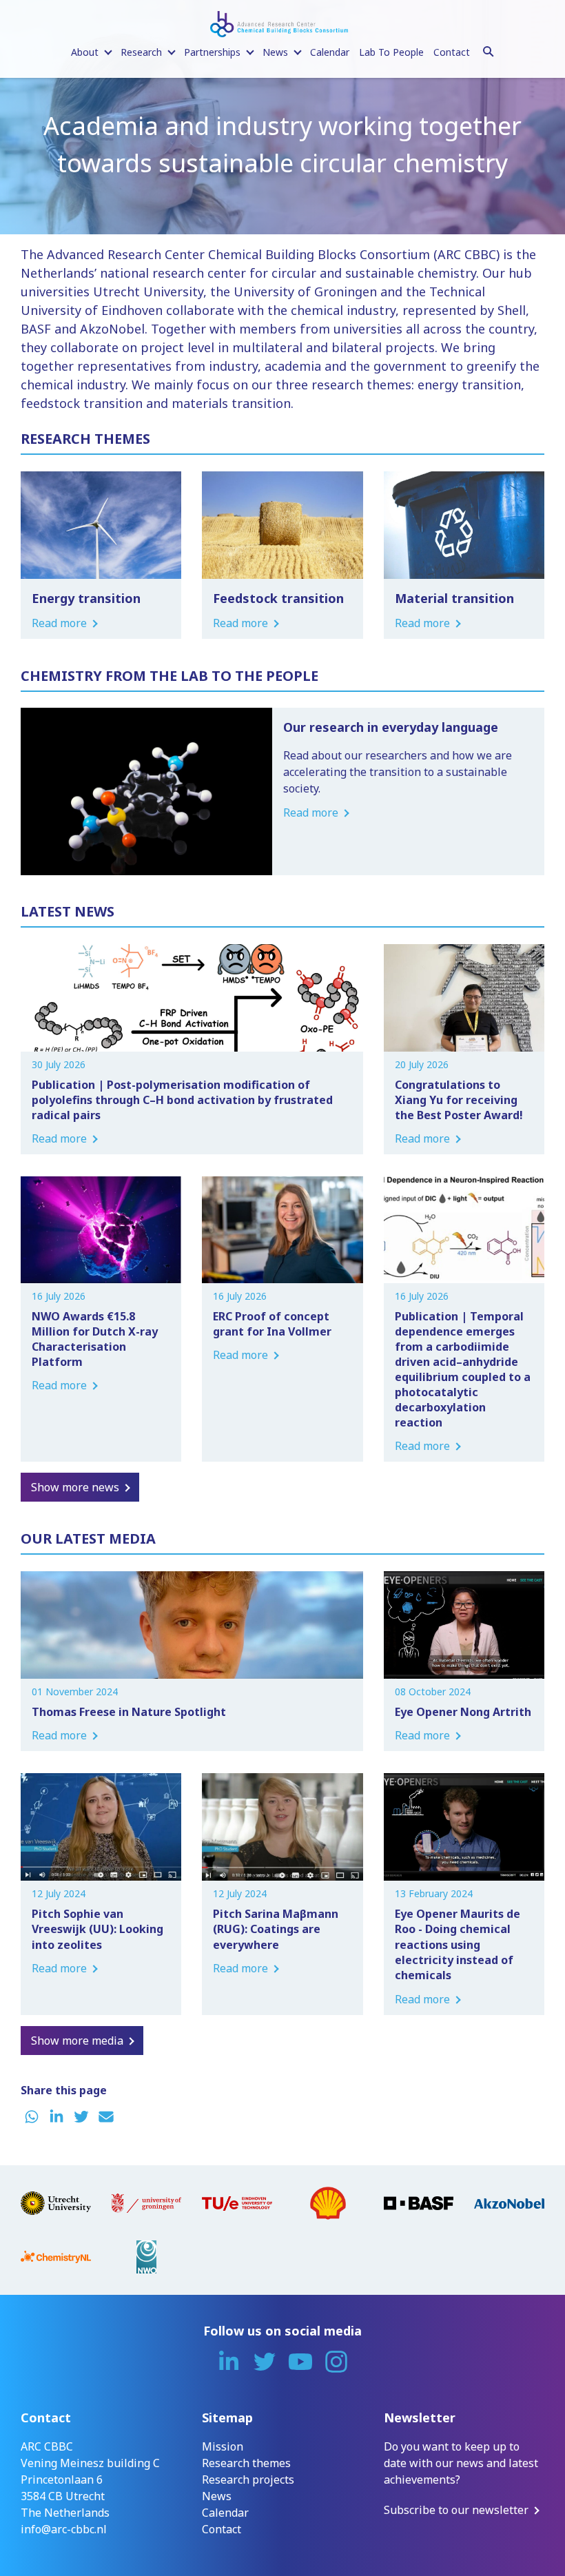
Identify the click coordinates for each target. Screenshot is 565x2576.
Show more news (75, 1487)
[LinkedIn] (229, 2362)
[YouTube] (300, 2362)
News (217, 2496)
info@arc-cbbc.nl (64, 2529)
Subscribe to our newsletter (456, 2510)
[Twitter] (265, 2362)
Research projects (248, 2480)
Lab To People (391, 52)
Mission (223, 2446)
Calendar (330, 52)
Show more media (77, 2041)
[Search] (489, 50)
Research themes (246, 2463)
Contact (452, 52)
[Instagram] (336, 2362)
